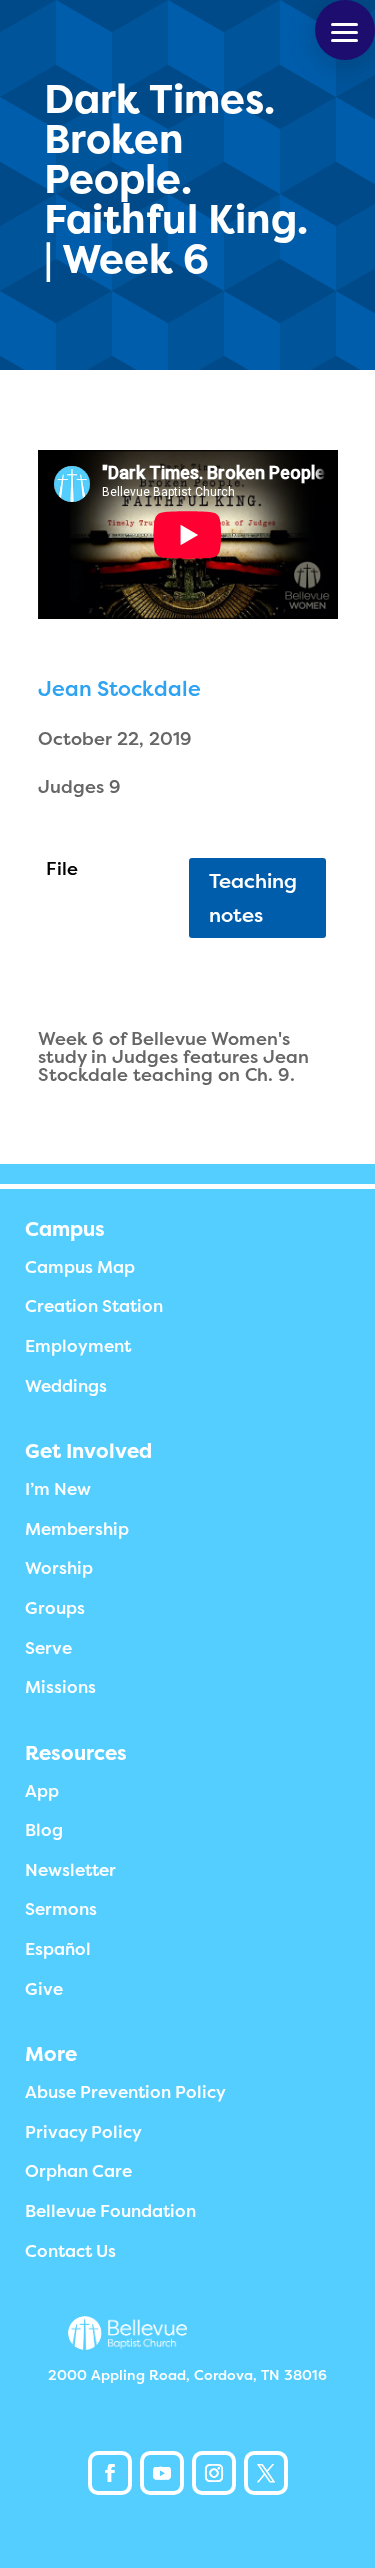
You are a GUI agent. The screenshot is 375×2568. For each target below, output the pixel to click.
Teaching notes (253, 898)
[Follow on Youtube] (162, 2473)
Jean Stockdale (119, 689)
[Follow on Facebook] (110, 2473)
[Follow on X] (266, 2473)
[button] (345, 30)
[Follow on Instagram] (214, 2473)
